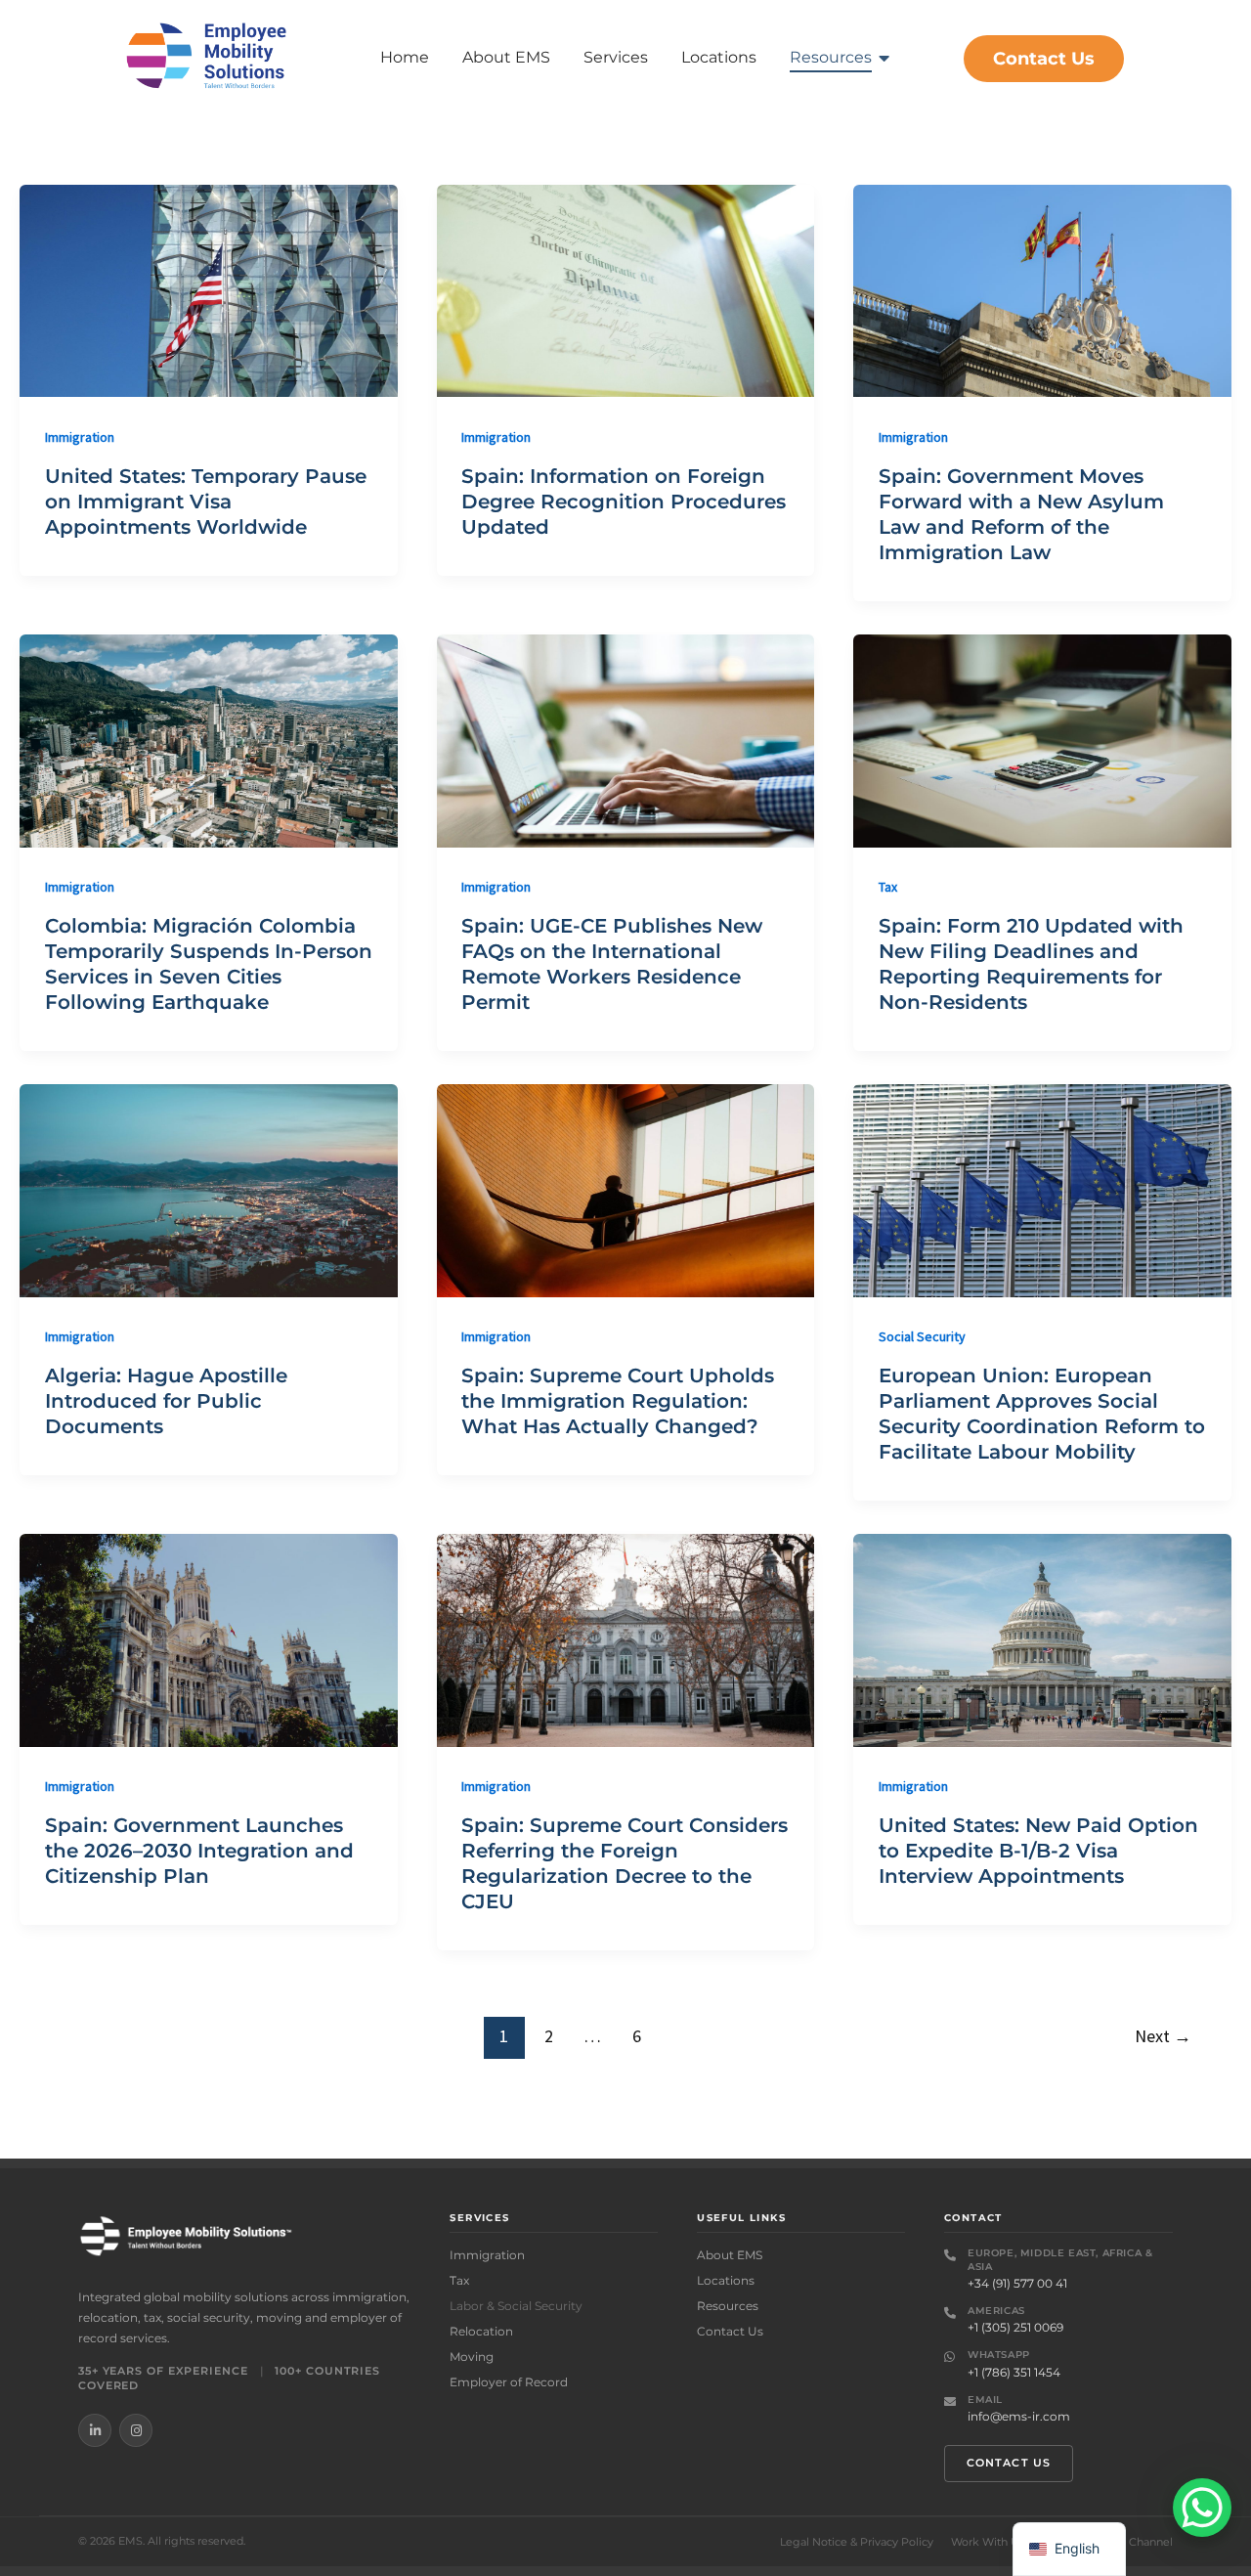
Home (405, 57)
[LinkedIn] (95, 2430)
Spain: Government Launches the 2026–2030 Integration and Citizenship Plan (199, 1851)
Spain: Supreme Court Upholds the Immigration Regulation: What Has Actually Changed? (618, 1401)
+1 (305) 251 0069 (1015, 2327)
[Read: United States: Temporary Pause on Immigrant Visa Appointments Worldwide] (209, 291)
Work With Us (988, 2542)
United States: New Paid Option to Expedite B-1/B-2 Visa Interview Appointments (1038, 1851)
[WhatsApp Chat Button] (1202, 2508)
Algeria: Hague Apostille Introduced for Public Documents (166, 1401)
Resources (831, 57)
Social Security (922, 1336)
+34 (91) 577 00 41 (1017, 2283)
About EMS (506, 57)
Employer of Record (509, 2382)
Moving (472, 2357)
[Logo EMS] (208, 55)
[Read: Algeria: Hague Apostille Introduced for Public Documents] (209, 1190)
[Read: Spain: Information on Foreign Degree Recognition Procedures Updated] (626, 291)
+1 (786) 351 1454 (1014, 2372)
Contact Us (730, 2331)
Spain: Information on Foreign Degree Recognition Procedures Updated (624, 502)
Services (616, 57)
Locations (719, 57)
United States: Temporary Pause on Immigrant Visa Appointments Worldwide (206, 502)
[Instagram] (136, 2430)
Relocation (481, 2331)
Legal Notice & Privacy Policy (857, 2542)
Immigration (80, 437)
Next (1163, 2036)
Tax (888, 887)
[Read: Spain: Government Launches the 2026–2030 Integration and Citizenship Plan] (209, 1640)
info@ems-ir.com (1019, 2416)
